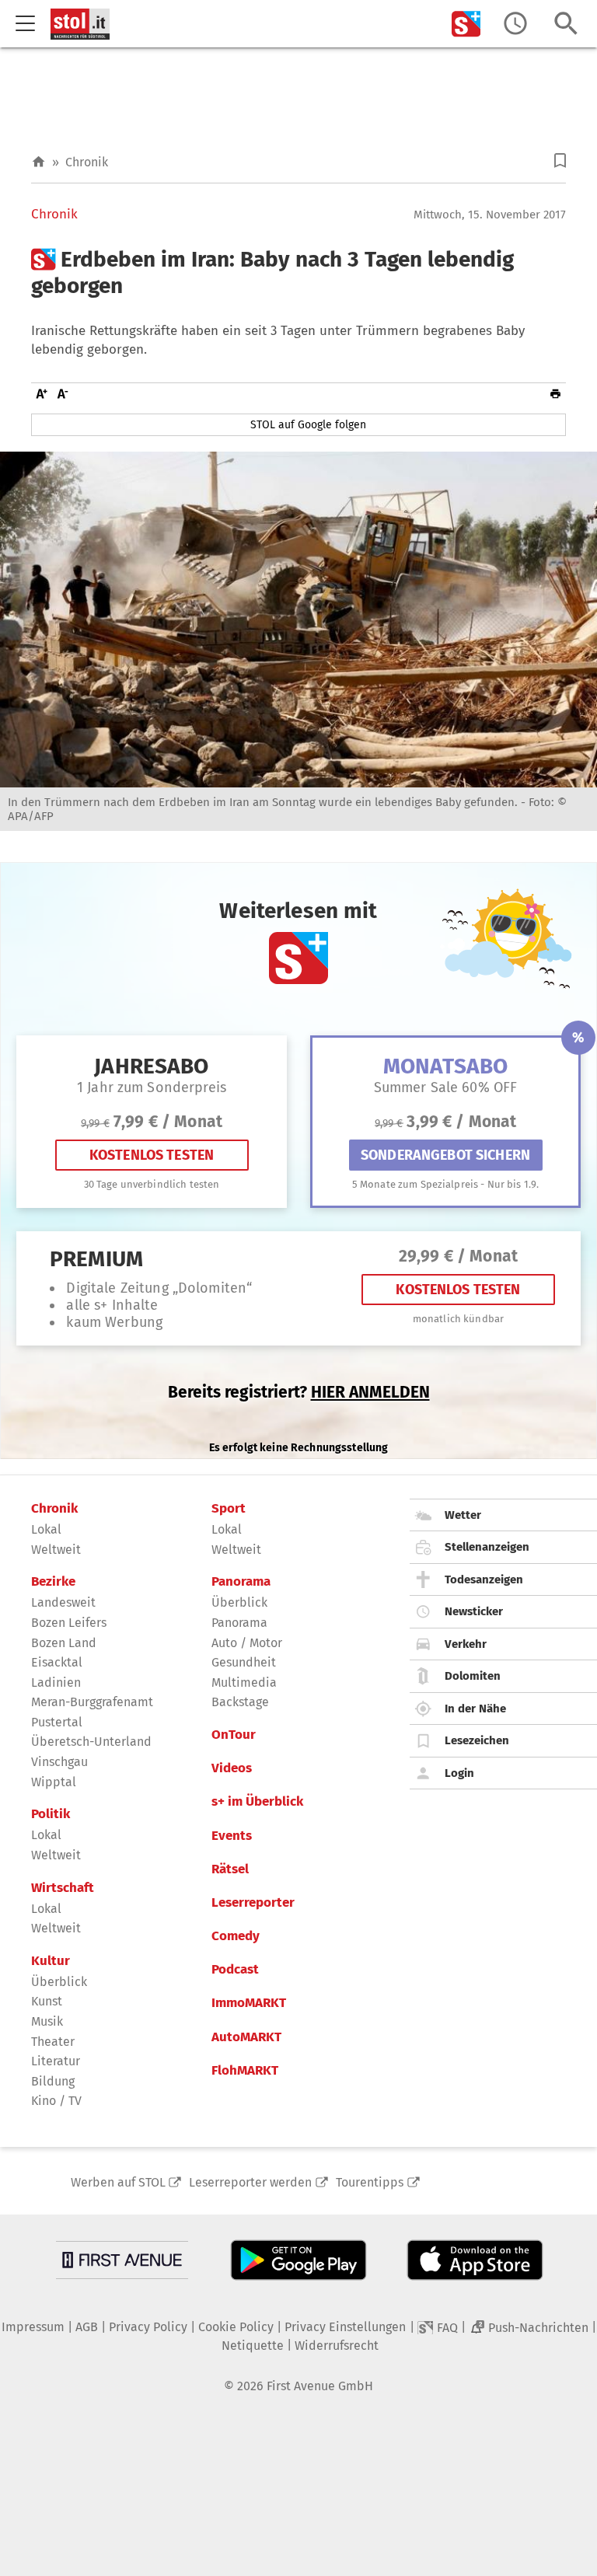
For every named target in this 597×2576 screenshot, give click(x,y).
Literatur (56, 2061)
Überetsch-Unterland (91, 1742)
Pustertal (57, 1722)
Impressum (33, 2327)
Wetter (463, 1515)
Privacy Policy (148, 2327)
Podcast (235, 1970)
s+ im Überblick (257, 1802)
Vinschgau (59, 1762)
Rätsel (230, 1869)
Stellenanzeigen (487, 1547)
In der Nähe (475, 1709)
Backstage (240, 1702)
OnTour (234, 1735)
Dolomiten (473, 1676)
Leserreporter (253, 1903)
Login (459, 1773)
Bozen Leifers (69, 1623)
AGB (87, 2327)
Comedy (236, 1936)
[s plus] (466, 24)
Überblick (59, 1982)
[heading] (298, 272)
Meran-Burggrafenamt (92, 1702)
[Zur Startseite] (38, 162)
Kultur (51, 1961)
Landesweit (63, 1602)
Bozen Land (64, 1643)
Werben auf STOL (118, 2182)
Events (232, 1836)
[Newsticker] (515, 24)
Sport (229, 1509)
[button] (560, 161)
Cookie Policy (236, 2327)
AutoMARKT (246, 2037)
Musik (47, 2021)
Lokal (46, 1529)
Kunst (47, 2001)
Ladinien (56, 1682)
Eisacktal (57, 1662)
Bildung (53, 2081)
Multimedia (244, 1682)
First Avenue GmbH (320, 2386)
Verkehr (466, 1644)
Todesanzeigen (484, 1579)
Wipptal (54, 1782)
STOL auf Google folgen (308, 425)
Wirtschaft (63, 1888)
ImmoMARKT (249, 2003)
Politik (51, 1814)
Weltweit (56, 1550)
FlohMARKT (245, 2071)
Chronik (87, 162)
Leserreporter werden (250, 2182)
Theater (53, 2042)
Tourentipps (370, 2182)
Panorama (241, 1582)
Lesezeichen (477, 1740)
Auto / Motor (247, 1643)
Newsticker (474, 1611)
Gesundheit (244, 1662)
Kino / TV (56, 2101)
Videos (232, 1768)
